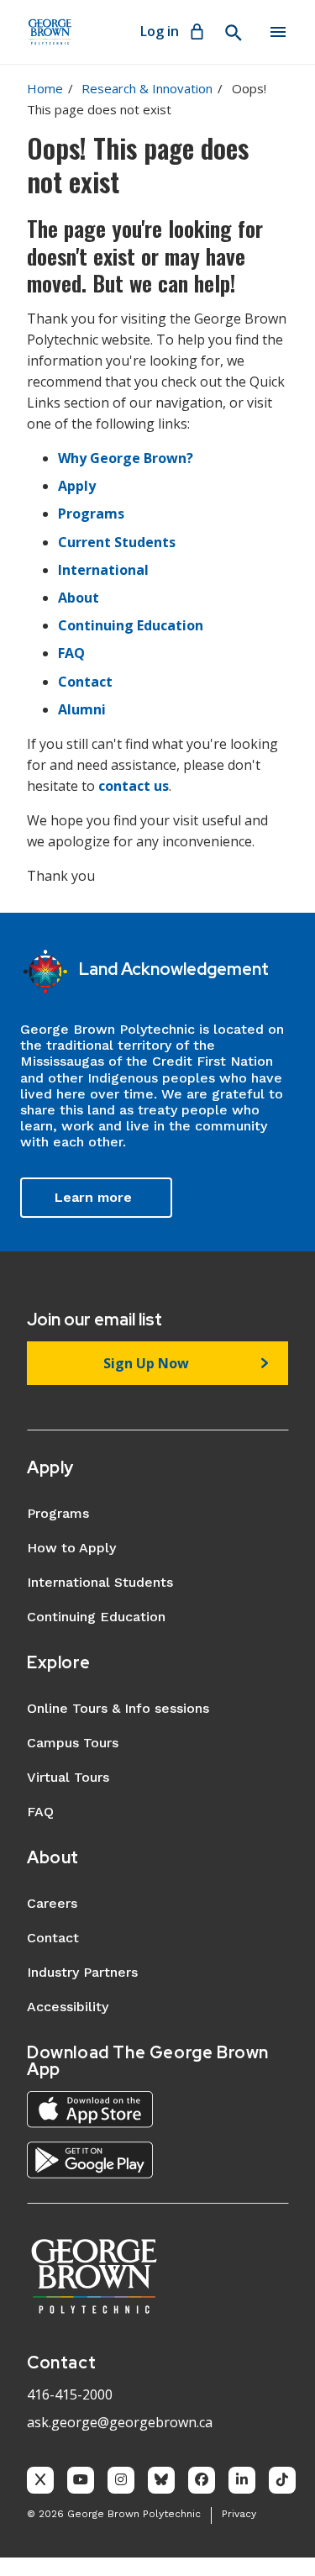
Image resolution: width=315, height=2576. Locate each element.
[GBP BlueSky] (161, 2480)
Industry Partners (82, 1972)
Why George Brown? (126, 458)
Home (45, 88)
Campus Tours (73, 1743)
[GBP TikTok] (282, 2480)
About (79, 598)
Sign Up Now (146, 1363)
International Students (100, 1582)
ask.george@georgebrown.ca (120, 2422)
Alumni (82, 709)
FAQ (71, 653)
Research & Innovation (147, 88)
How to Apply (71, 1548)
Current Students (117, 542)
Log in (160, 31)
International (103, 570)
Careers (52, 1903)
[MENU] (278, 32)
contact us (134, 786)
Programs (91, 514)
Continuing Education (131, 625)
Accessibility (68, 2007)
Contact (85, 682)
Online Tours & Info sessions (118, 1708)
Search (233, 33)
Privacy (239, 2514)
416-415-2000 (70, 2394)
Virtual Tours (68, 1777)
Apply (77, 486)
